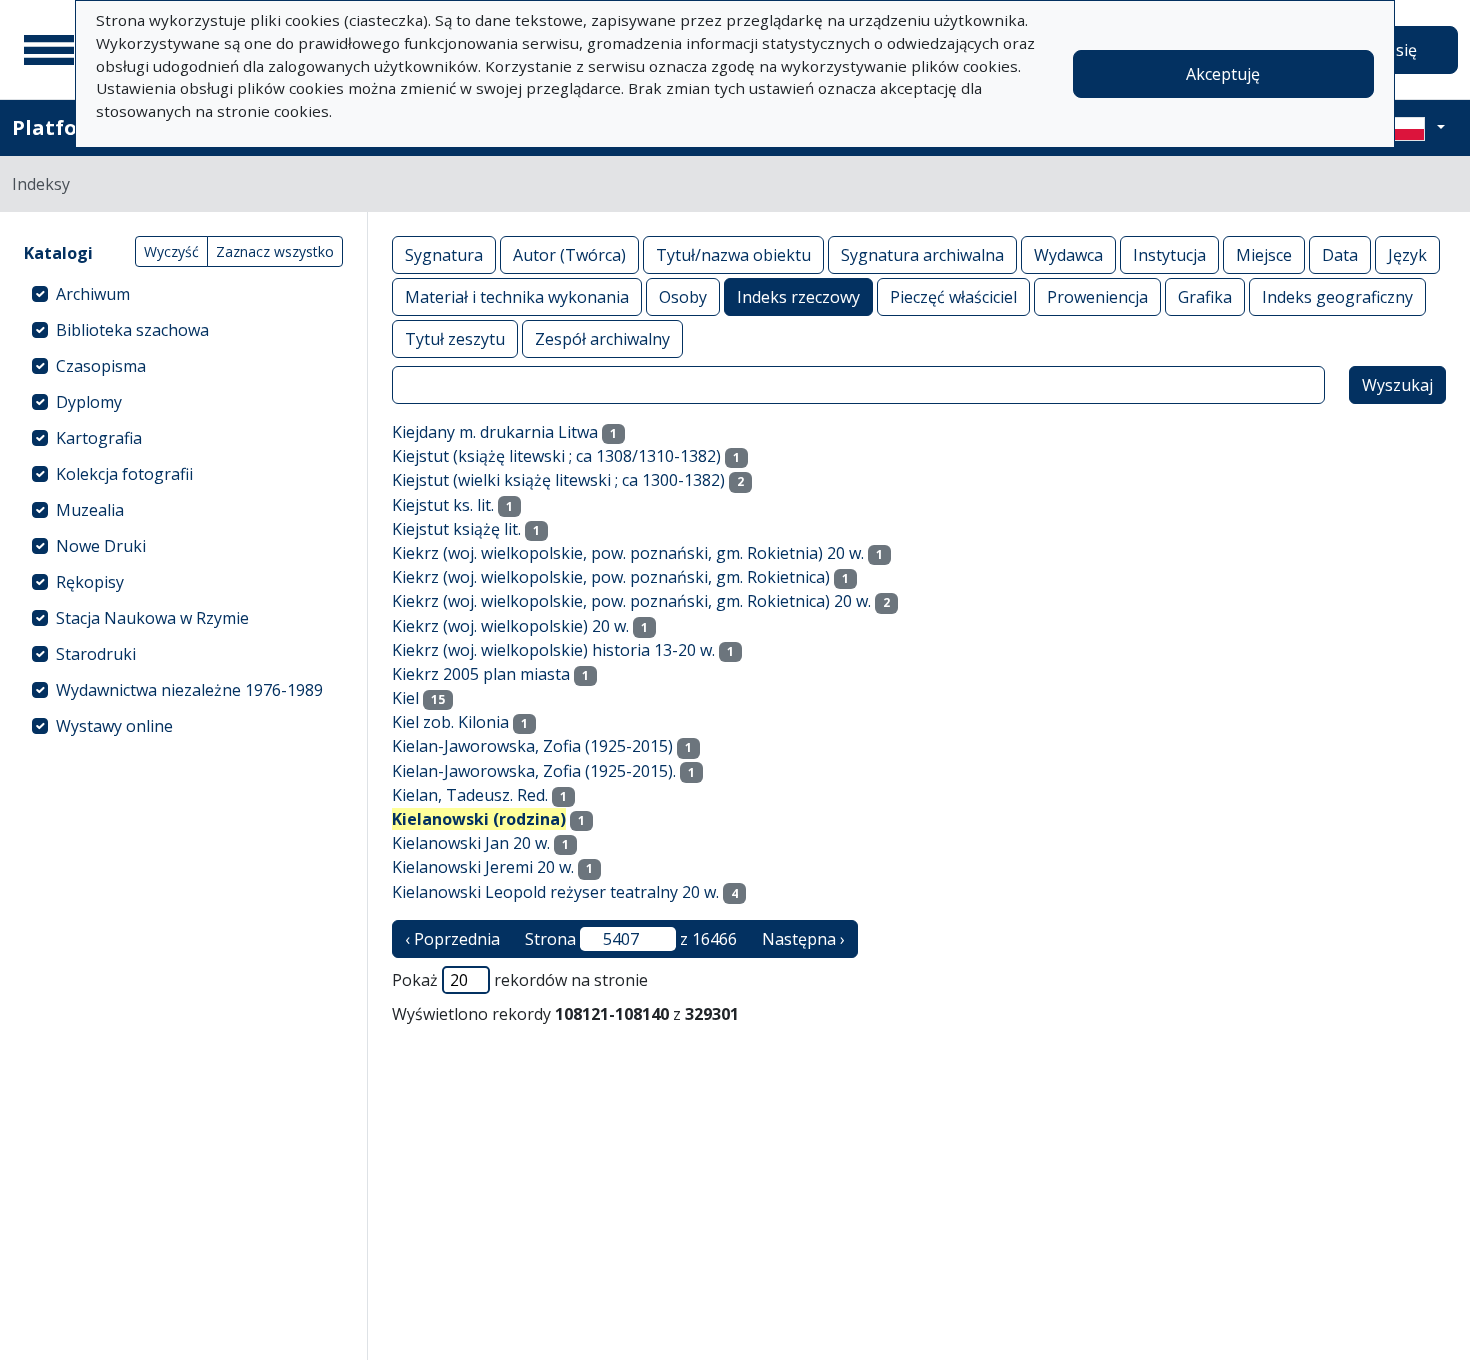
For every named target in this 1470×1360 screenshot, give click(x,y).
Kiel (405, 698)
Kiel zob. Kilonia (450, 722)
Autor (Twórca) (569, 255)
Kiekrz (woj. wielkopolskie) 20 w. (510, 626)
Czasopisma (101, 366)
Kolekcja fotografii (124, 474)
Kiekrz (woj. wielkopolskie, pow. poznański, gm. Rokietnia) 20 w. (628, 553)
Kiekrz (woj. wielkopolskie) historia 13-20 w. (553, 650)
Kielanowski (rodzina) (479, 819)
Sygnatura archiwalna (922, 255)
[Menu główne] (49, 50)
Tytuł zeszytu (455, 339)
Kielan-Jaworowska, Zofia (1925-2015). (534, 771)
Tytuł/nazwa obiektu (733, 255)
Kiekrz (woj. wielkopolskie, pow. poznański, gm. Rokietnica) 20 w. (631, 601)
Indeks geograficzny (1337, 297)
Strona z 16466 (631, 939)
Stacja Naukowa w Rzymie (152, 618)
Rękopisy (90, 582)
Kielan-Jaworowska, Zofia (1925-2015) (532, 746)
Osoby (683, 297)
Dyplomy (89, 402)
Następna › (803, 939)
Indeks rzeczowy (798, 297)
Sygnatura (444, 255)
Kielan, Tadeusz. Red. (470, 795)
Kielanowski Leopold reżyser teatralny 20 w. (555, 892)
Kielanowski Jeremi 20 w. (483, 867)
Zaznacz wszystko (275, 251)
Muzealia (90, 510)
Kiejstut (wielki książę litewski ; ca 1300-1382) (558, 480)
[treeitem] (183, 294)
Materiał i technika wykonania (517, 297)
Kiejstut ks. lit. (443, 505)
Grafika (1205, 297)
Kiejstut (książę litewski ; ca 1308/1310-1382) (556, 456)
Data (1340, 255)
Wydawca (1068, 255)
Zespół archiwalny (602, 339)
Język (1407, 255)
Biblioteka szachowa (132, 330)
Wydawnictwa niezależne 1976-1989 (189, 690)
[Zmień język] (1417, 128)
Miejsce (1264, 255)
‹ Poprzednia (452, 939)
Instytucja (1169, 255)
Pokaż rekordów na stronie (520, 980)
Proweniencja (1097, 297)
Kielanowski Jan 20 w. (471, 843)
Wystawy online (114, 726)
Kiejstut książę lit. (456, 529)
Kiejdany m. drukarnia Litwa (495, 432)
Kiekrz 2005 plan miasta (481, 674)
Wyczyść (171, 251)
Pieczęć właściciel (953, 297)
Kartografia (99, 438)
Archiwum (93, 294)
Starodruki (96, 654)
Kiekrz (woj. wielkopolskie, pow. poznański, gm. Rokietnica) (611, 577)
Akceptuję (1223, 74)
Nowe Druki (101, 546)
